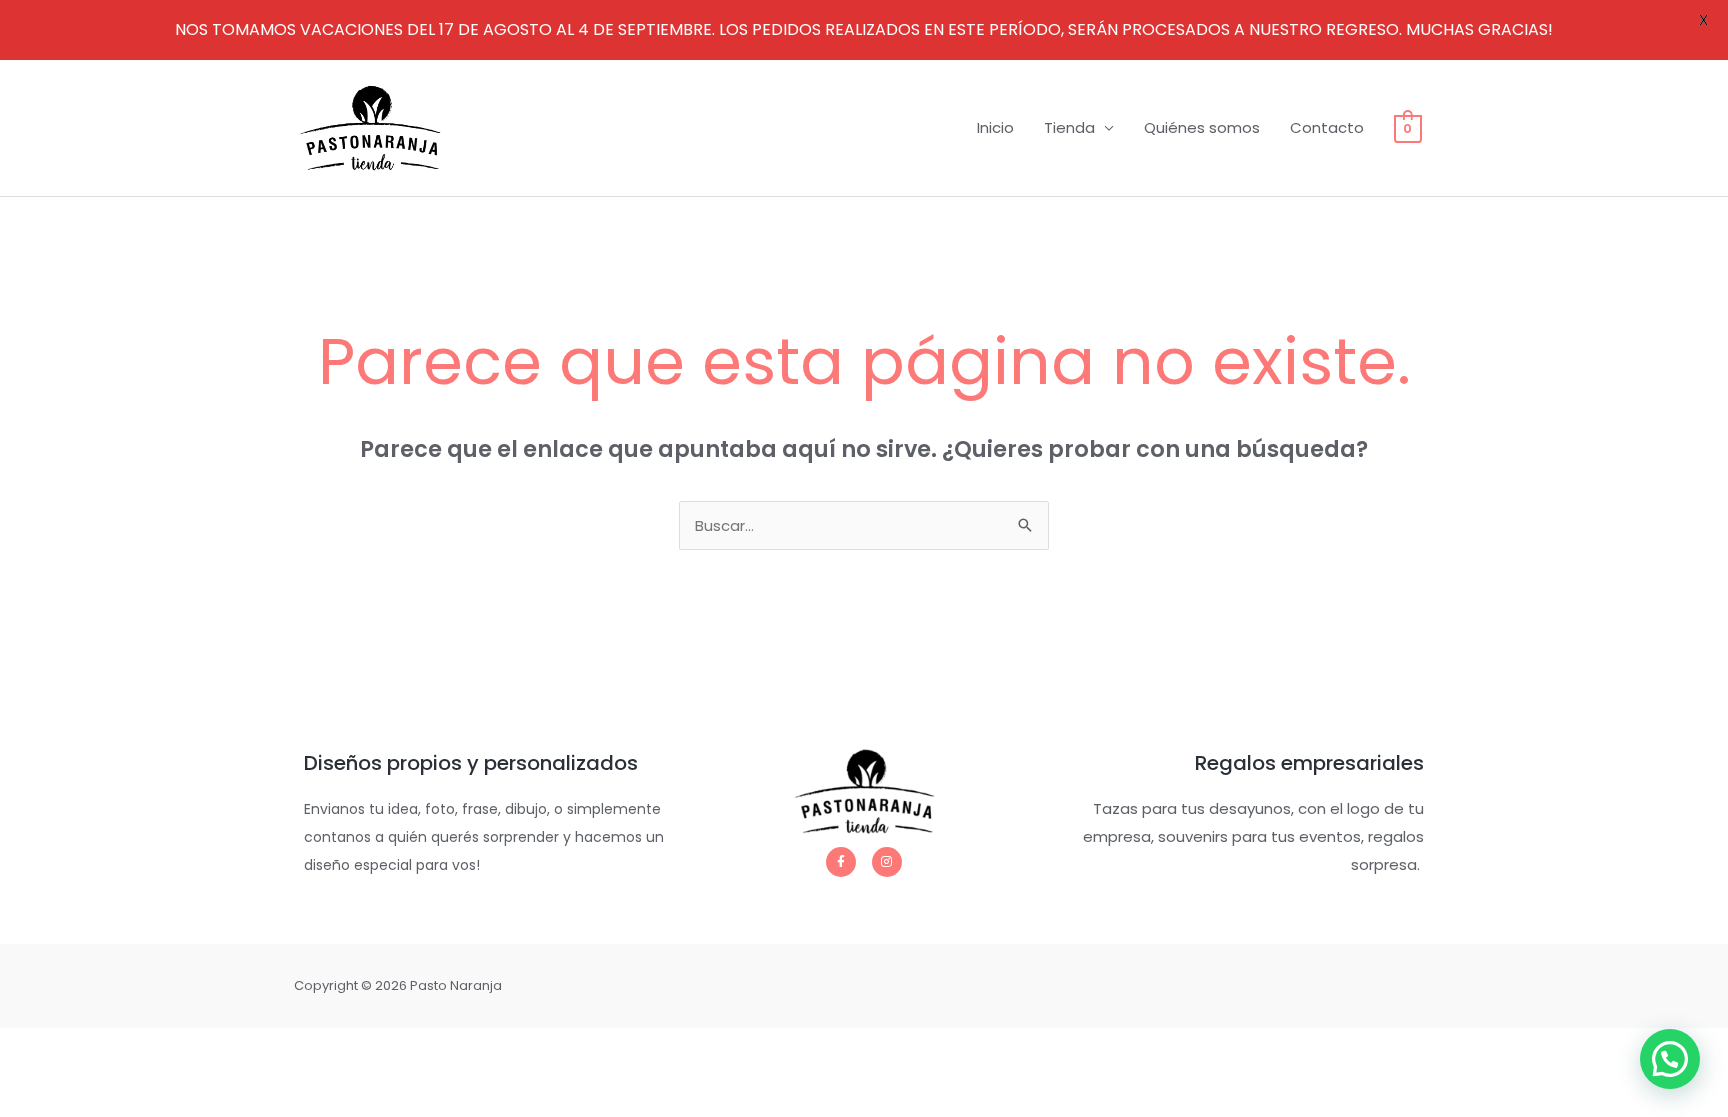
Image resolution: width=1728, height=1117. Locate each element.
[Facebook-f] (841, 862)
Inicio (995, 127)
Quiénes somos (1202, 127)
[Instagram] (887, 862)
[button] (1670, 1059)
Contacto (1327, 127)
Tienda (1069, 127)
